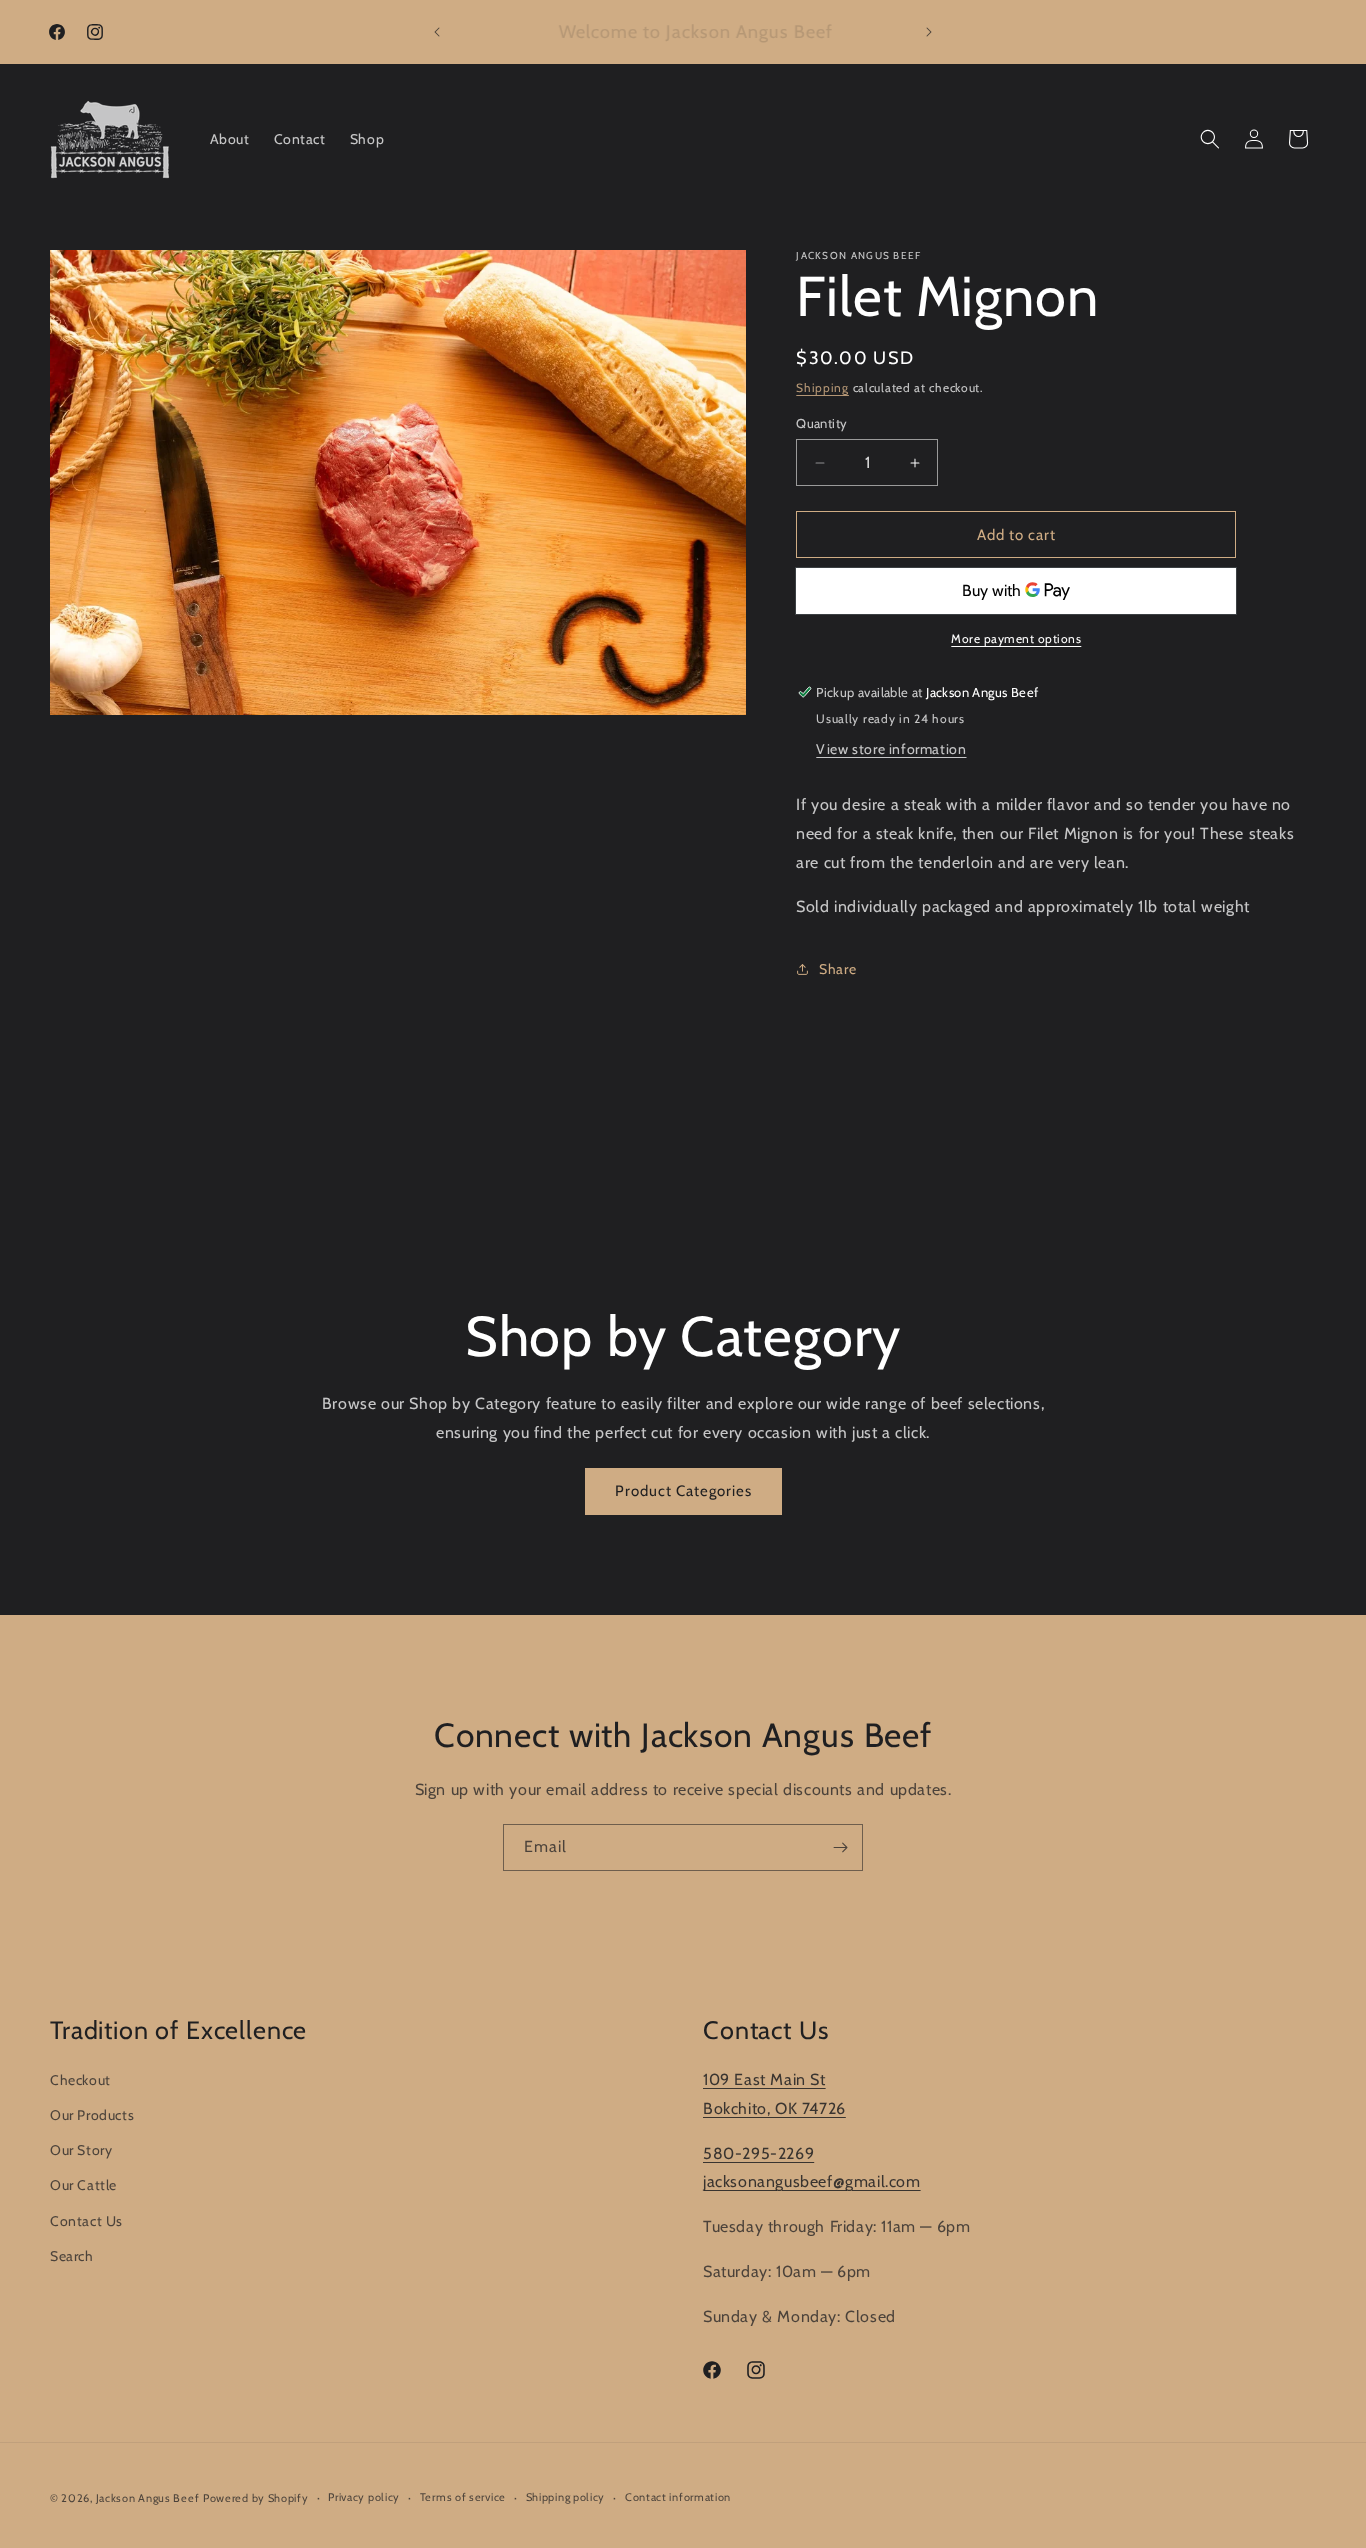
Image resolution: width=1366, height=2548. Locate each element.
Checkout (80, 2080)
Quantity (821, 423)
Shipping (822, 387)
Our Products (92, 2115)
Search (72, 2256)
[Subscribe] (840, 1847)
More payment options (1016, 638)
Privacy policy (364, 2497)
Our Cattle (83, 2186)
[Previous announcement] (437, 32)
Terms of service (463, 2497)
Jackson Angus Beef (148, 2498)
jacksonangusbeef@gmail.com (812, 2181)
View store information (891, 749)
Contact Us (86, 2221)
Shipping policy (566, 2497)
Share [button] (837, 969)
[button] (1210, 139)
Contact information (678, 2497)
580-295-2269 (758, 2153)
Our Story (81, 2150)
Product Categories (683, 1491)
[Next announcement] (929, 32)
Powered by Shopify (256, 2498)
